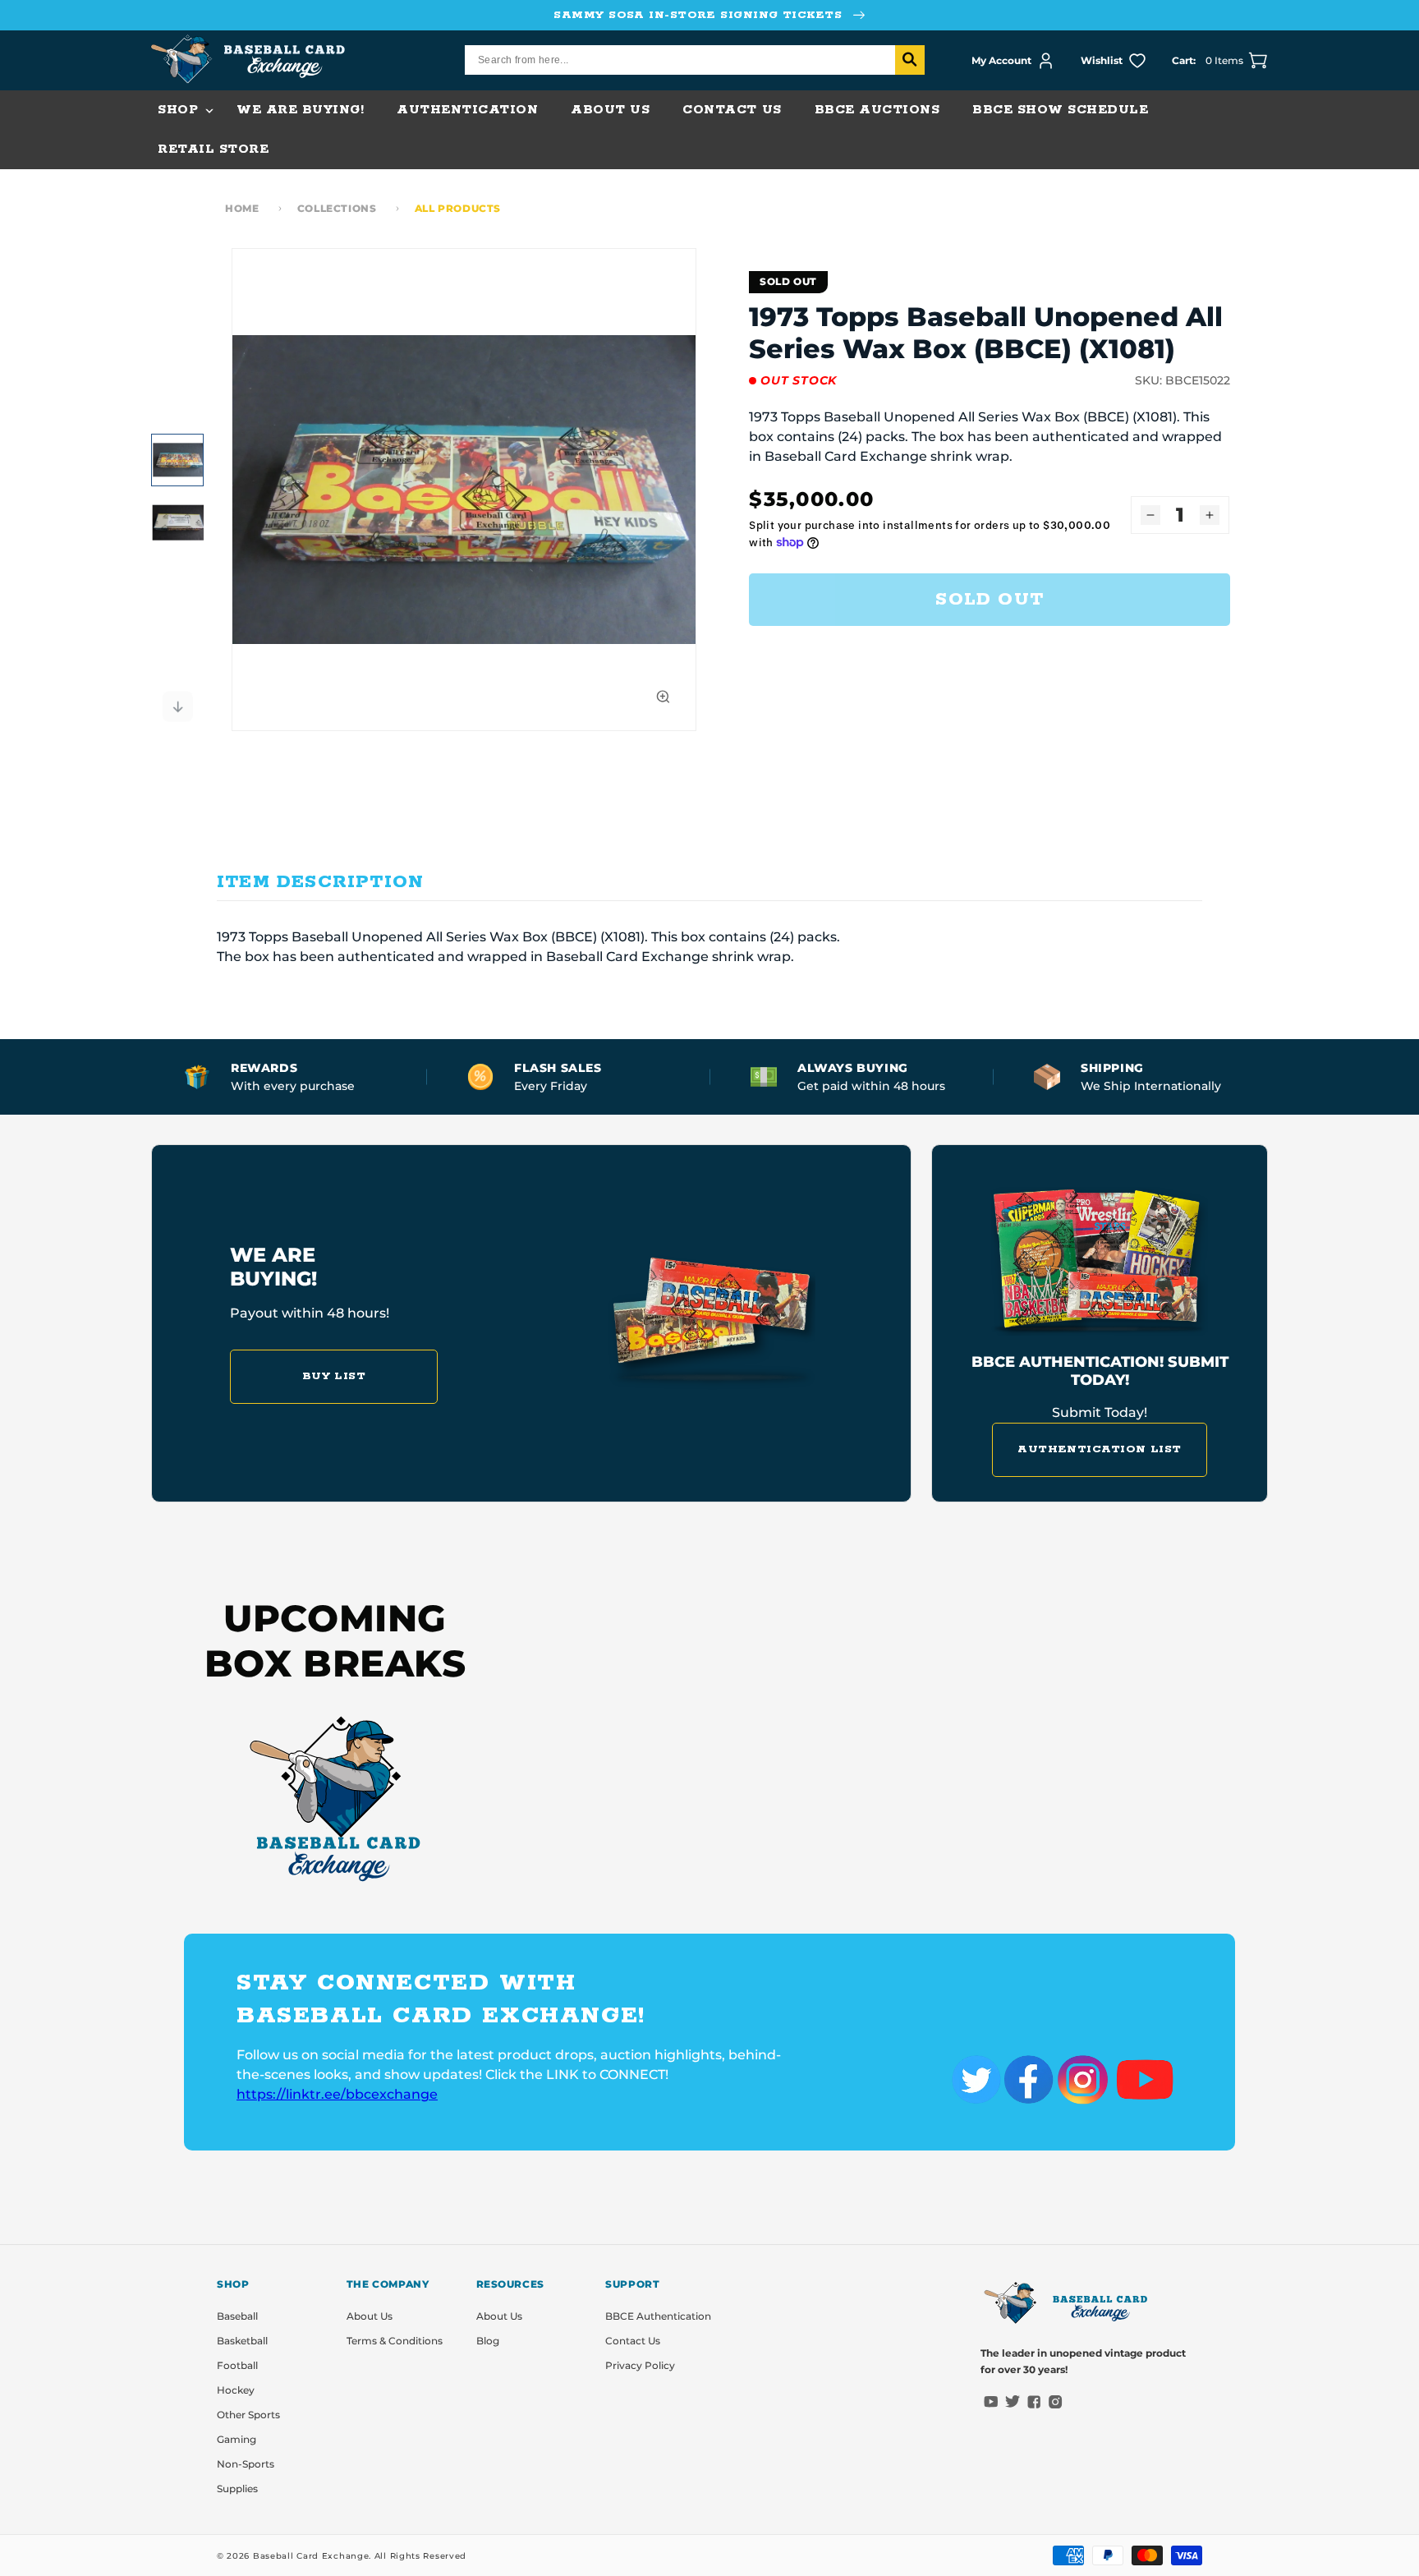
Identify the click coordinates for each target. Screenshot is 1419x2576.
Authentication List (1100, 1449)
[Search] (910, 60)
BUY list (334, 1376)
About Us (370, 2316)
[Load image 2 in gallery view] (177, 522)
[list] (464, 490)
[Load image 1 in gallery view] (177, 460)
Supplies (237, 2489)
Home (242, 208)
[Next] (177, 706)
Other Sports (248, 2415)
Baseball (237, 2316)
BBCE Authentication (658, 2316)
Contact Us (633, 2341)
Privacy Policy (640, 2365)
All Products (458, 208)
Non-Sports (246, 2464)
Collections (337, 208)
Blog (488, 2341)
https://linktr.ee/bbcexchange (337, 2094)
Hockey (236, 2390)
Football (237, 2365)
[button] (181, 110)
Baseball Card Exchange (311, 2556)
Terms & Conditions (395, 2341)
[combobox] (695, 60)
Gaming (236, 2439)
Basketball (242, 2341)
